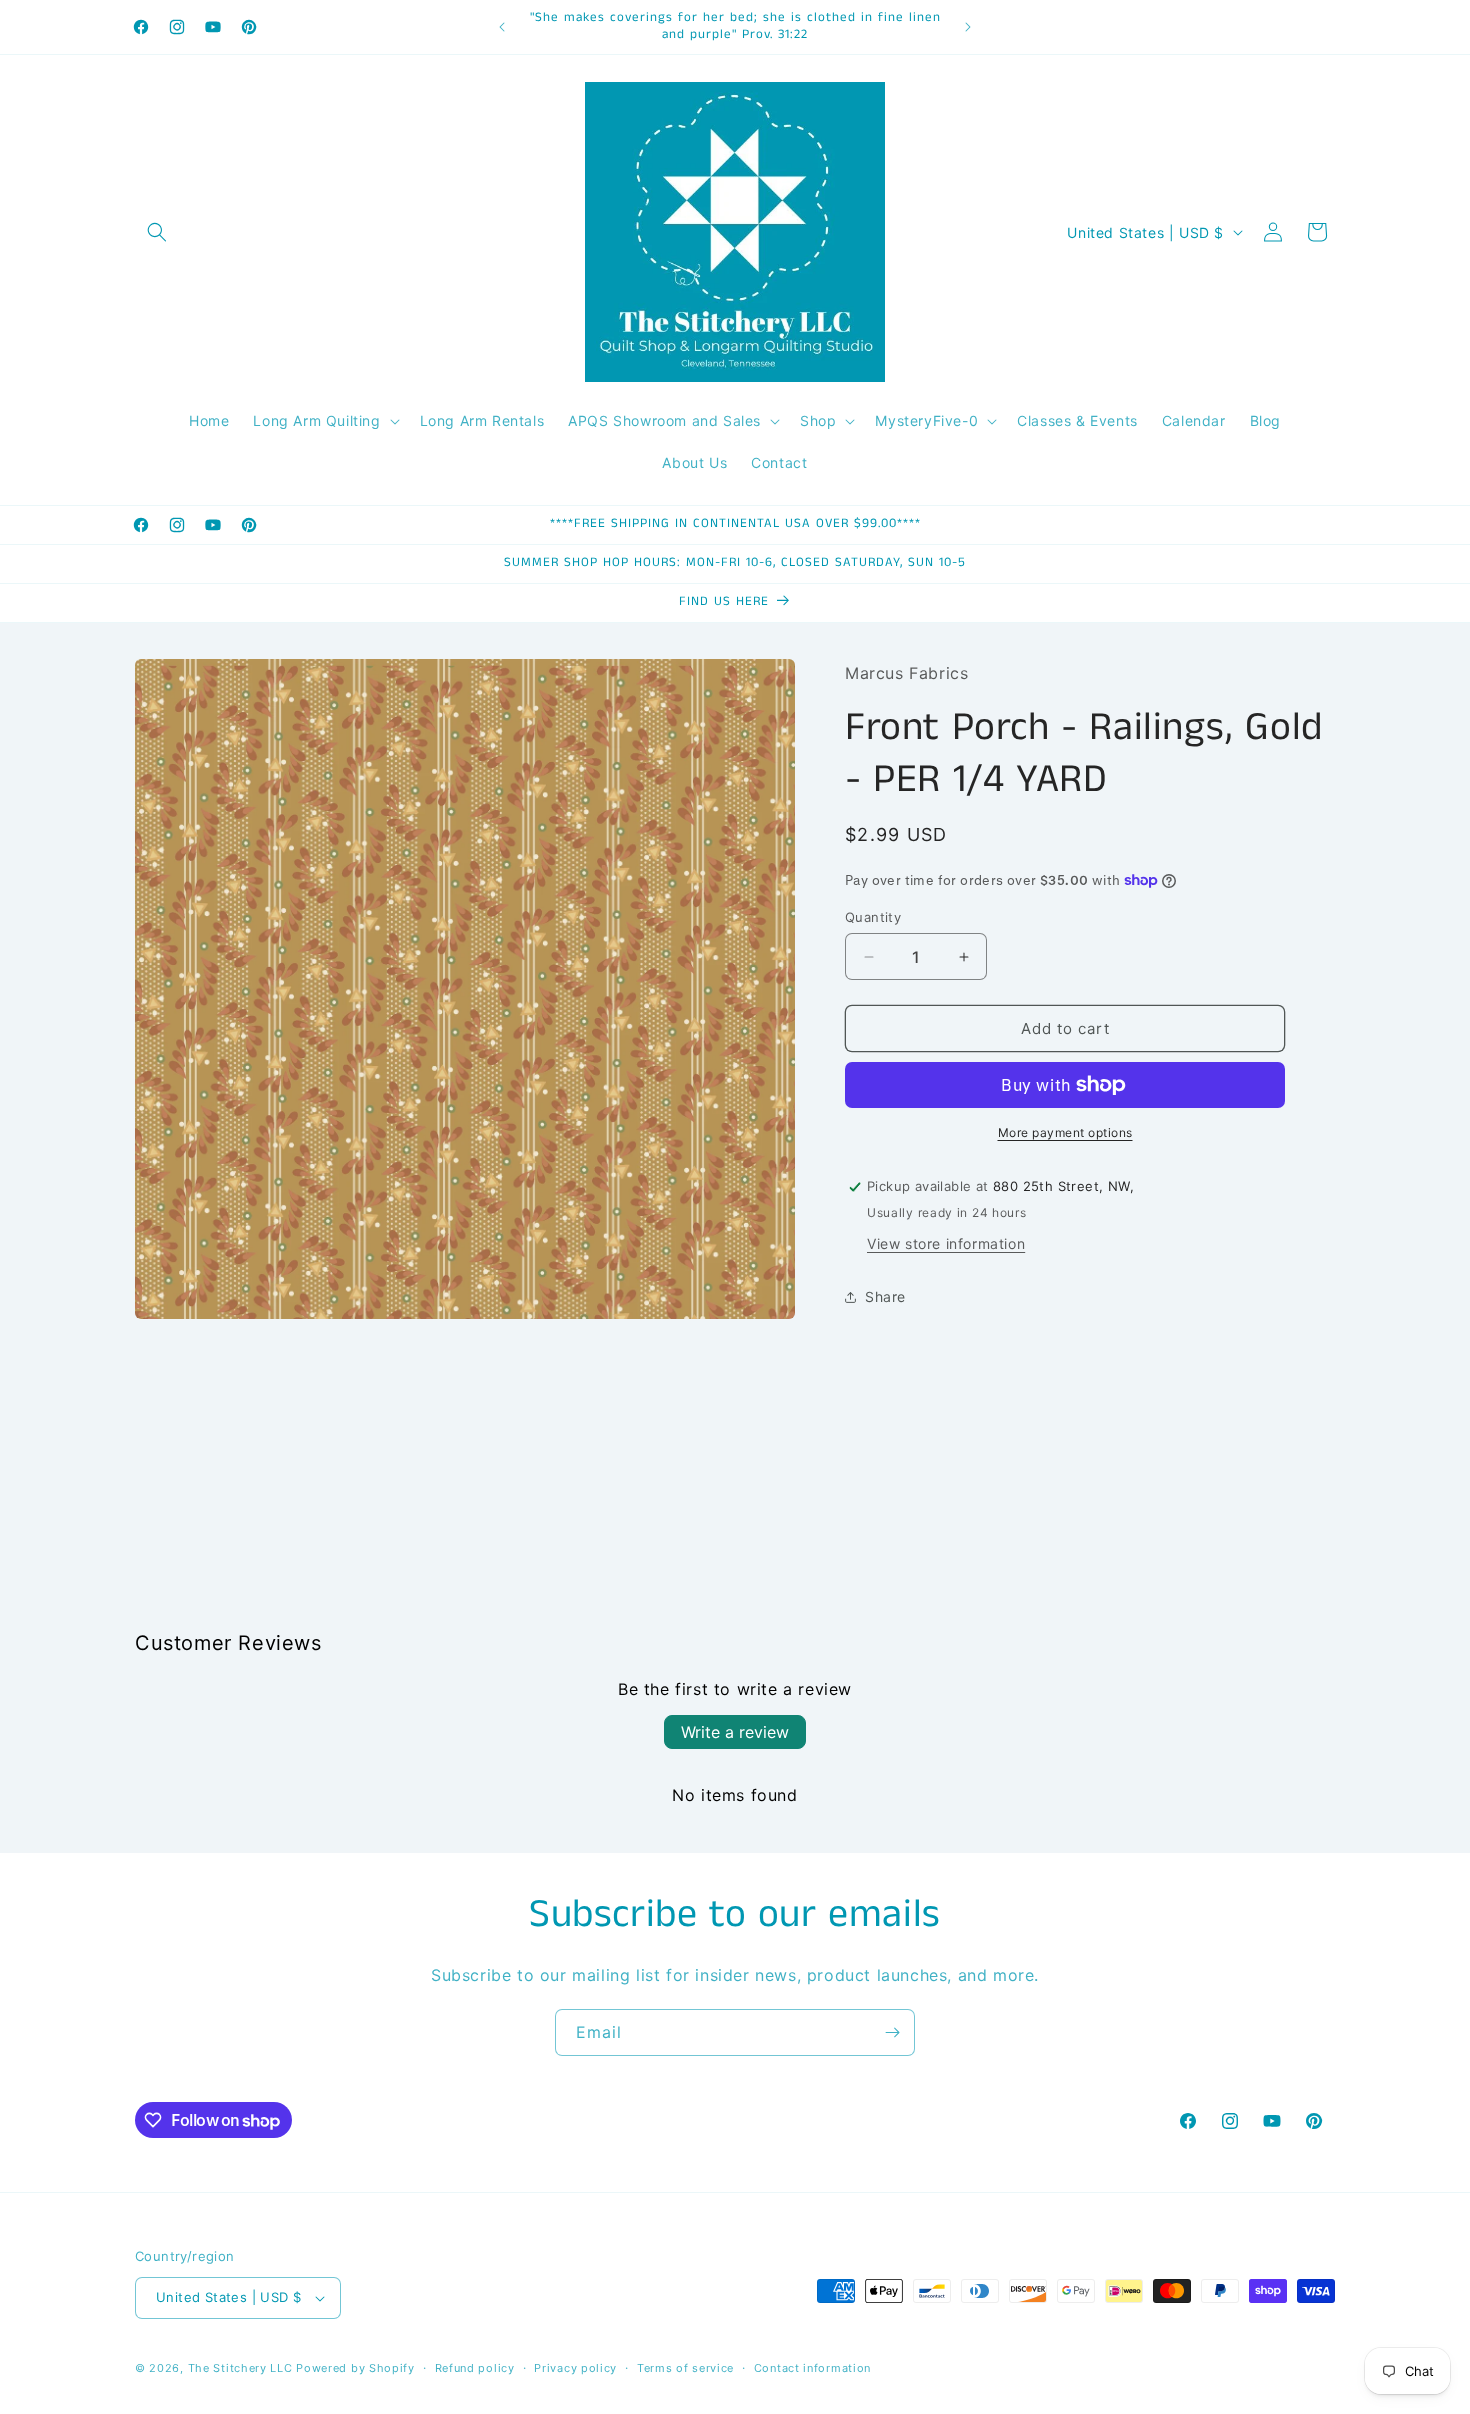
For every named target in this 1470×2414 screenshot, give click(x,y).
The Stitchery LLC (240, 2368)
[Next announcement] (968, 27)
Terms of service (685, 2368)
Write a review (735, 1732)
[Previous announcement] (502, 27)
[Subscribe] (892, 2032)
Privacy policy (575, 2368)
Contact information (812, 2368)
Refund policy (475, 2368)
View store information (946, 1243)
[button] (157, 232)
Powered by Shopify (355, 2368)
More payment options (1065, 1132)
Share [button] (885, 1296)
